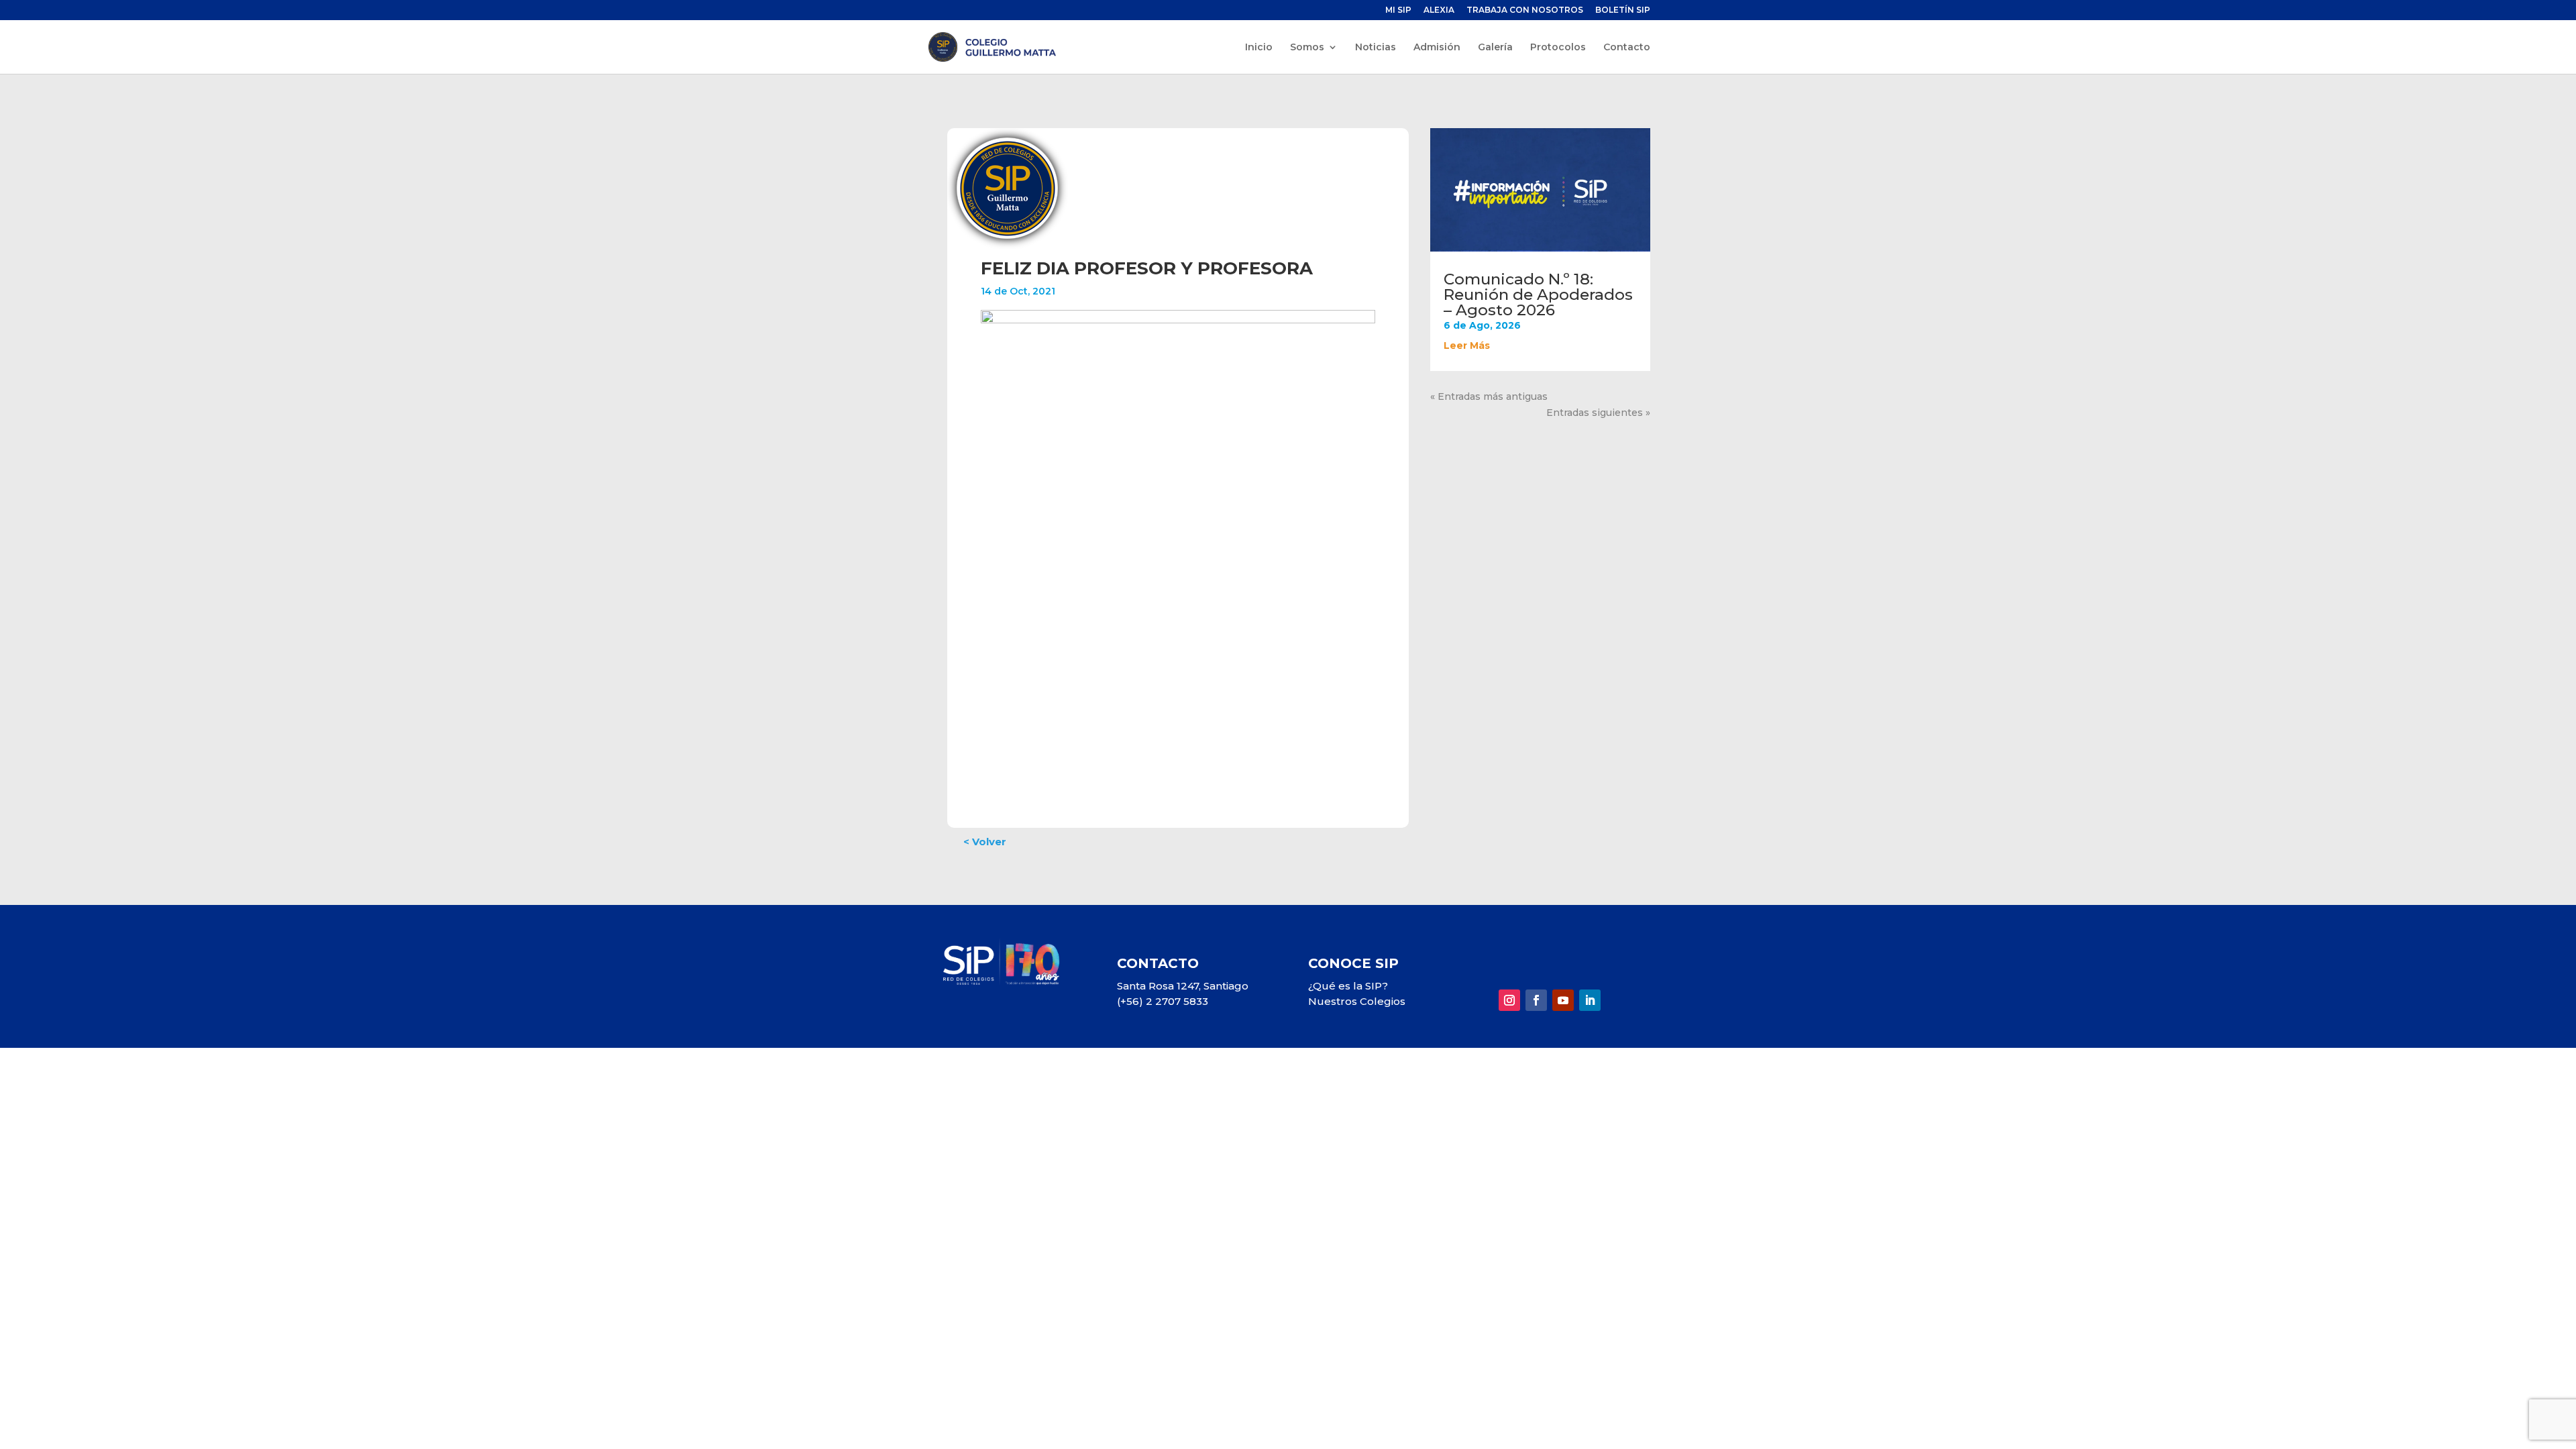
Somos (1307, 48)
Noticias (1376, 48)
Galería (1495, 48)
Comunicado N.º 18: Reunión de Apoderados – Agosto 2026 (1538, 294)
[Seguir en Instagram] (1509, 1000)
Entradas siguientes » (1598, 413)
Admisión (1437, 48)
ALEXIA (1439, 10)
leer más (1467, 345)
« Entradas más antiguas (1489, 396)
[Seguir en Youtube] (1563, 1000)
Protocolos (1558, 48)
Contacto (1627, 48)
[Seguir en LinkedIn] (1590, 1000)
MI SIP (1398, 10)
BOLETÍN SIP (1623, 10)
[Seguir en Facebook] (1536, 1000)
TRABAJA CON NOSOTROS (1525, 10)
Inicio (1259, 48)
